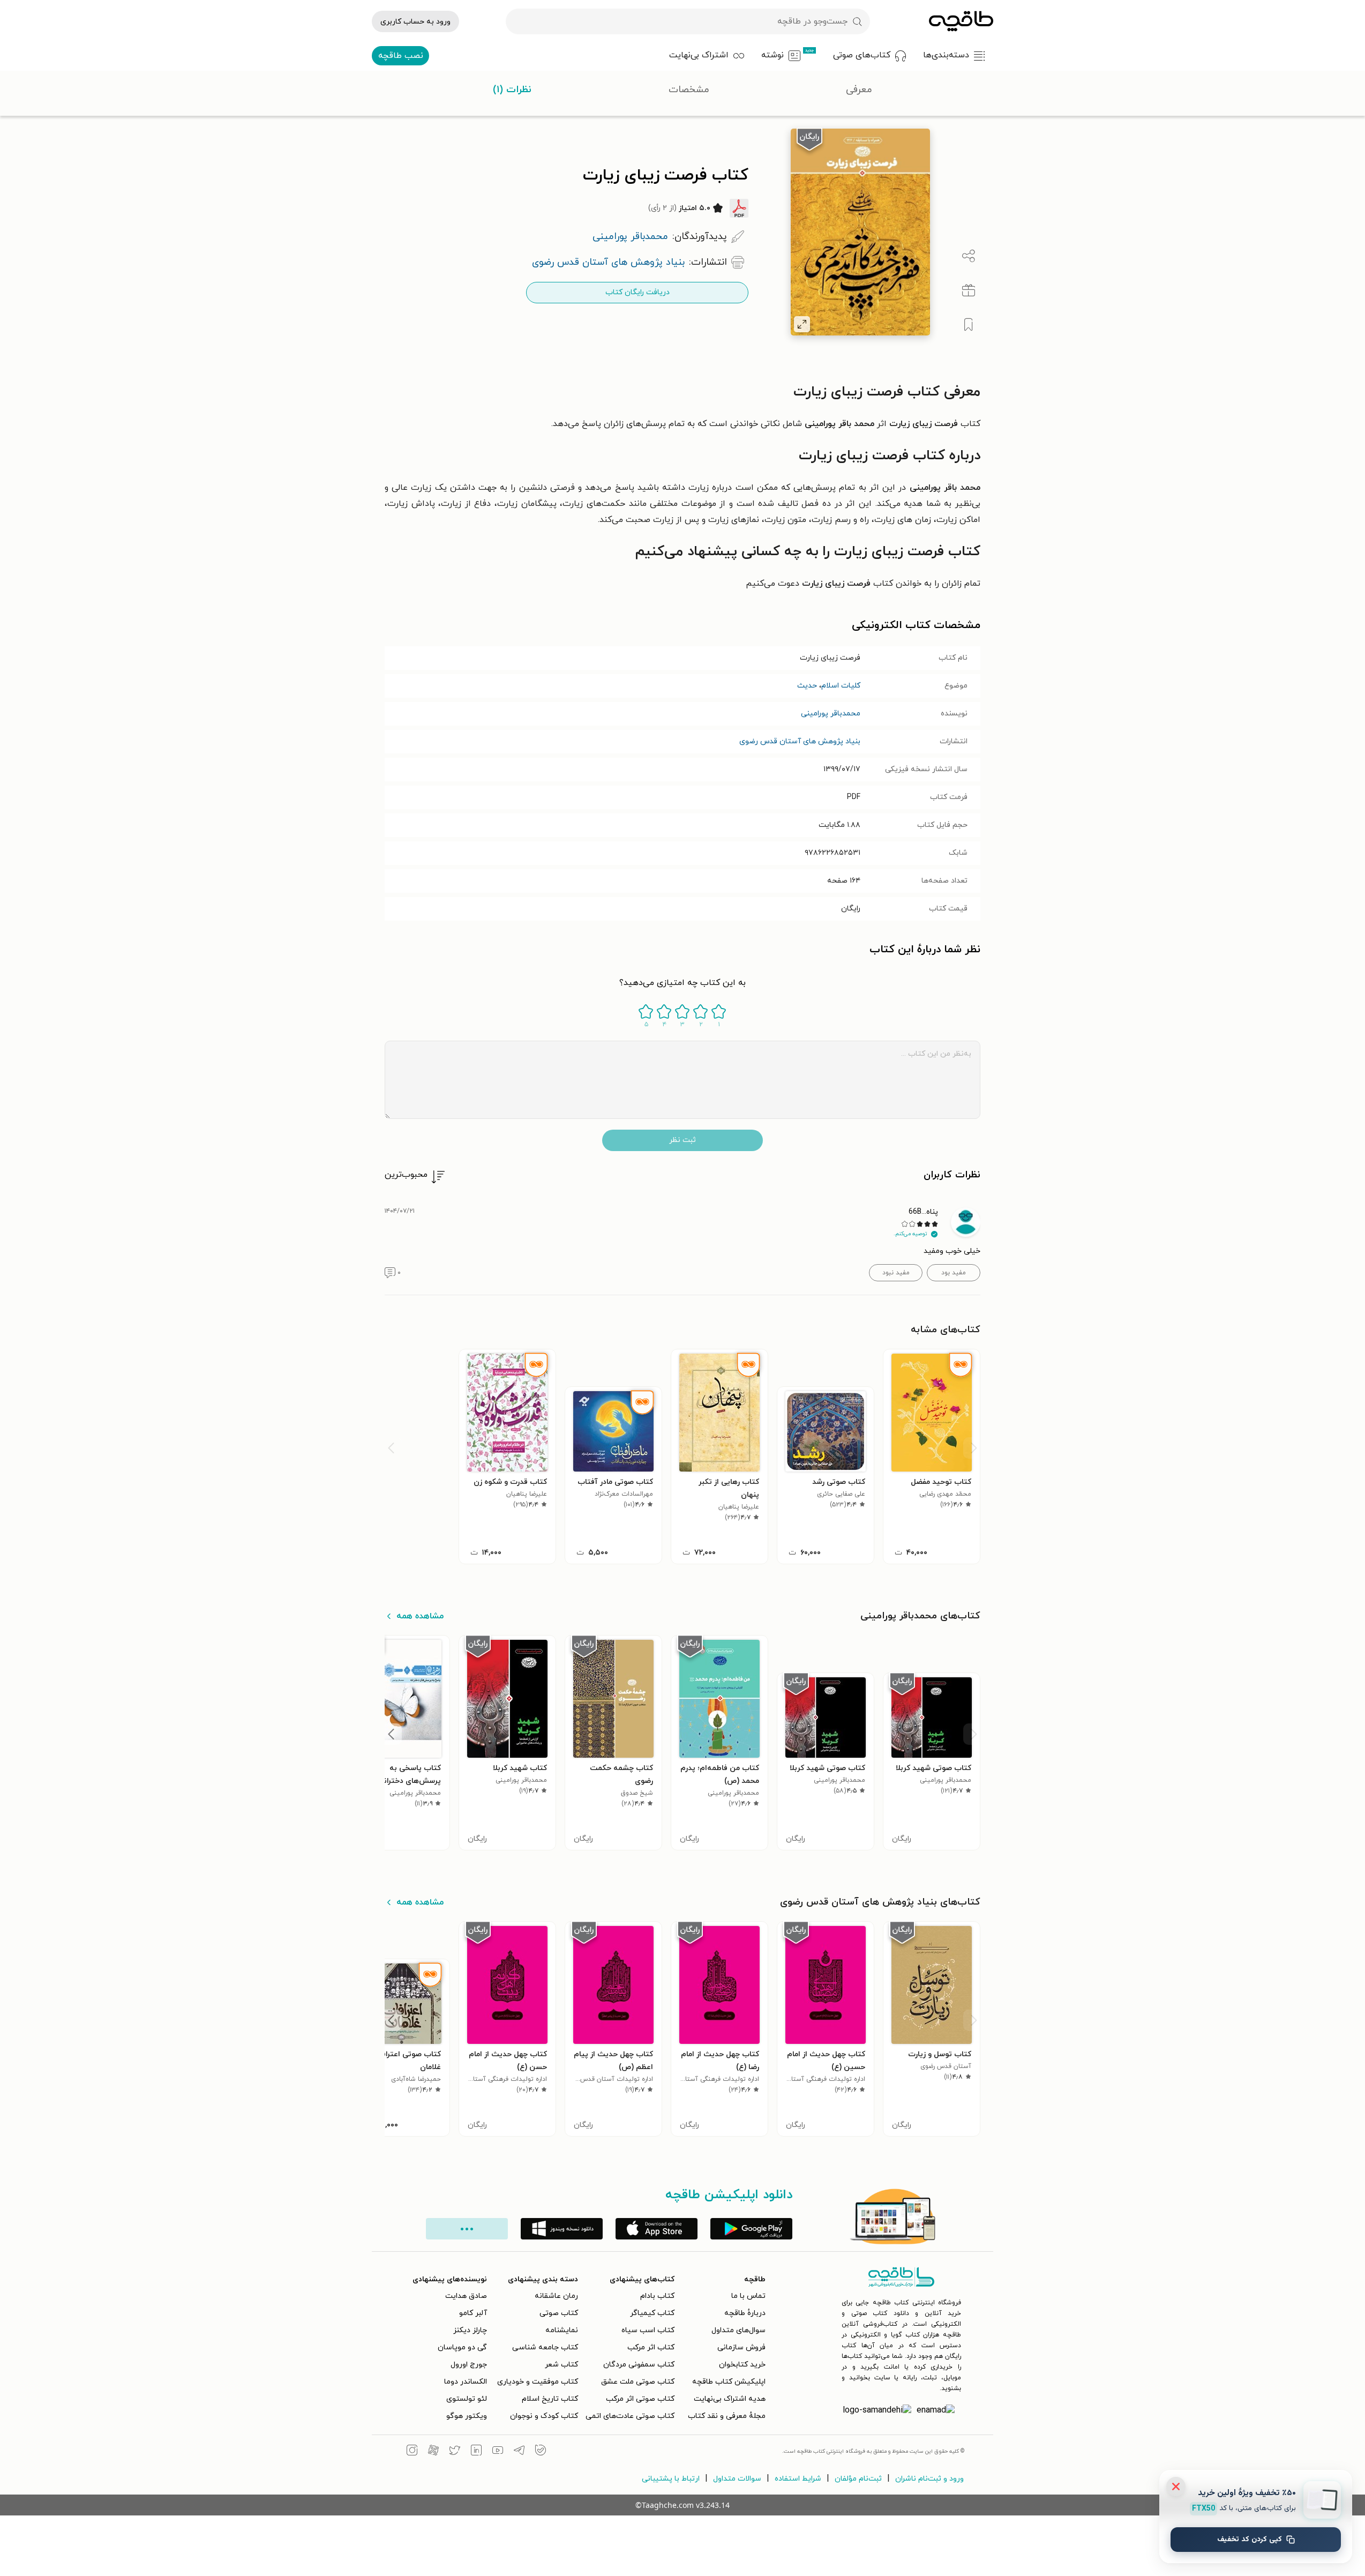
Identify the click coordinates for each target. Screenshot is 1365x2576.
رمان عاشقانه (556, 2296)
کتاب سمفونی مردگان (639, 2365)
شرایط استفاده (798, 2479)
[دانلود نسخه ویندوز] (562, 2229)
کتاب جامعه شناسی (545, 2347)
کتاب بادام (657, 2296)
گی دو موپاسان (462, 2347)
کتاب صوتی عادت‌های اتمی (630, 2416)
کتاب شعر (561, 2365)
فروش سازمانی (741, 2347)
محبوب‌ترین (406, 1175)
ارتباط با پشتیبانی (671, 2479)
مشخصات (689, 90)
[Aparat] (433, 2452)
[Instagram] (412, 2452)
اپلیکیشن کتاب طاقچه (729, 2382)
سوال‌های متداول (738, 2330)
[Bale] (541, 2452)
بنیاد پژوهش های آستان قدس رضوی (800, 741)
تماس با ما (748, 2296)
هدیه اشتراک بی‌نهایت (730, 2399)
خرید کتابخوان (742, 2365)
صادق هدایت (466, 2296)
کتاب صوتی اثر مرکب (640, 2399)
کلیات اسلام (841, 686)
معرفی (859, 90)
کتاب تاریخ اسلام (550, 2399)
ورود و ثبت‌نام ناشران (929, 2479)
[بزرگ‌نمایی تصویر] (802, 324)
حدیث (807, 686)
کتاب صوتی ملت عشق (638, 2382)
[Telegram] (519, 2452)
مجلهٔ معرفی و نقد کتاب (727, 2416)
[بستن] (1176, 2487)
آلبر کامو (473, 2313)
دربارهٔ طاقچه (745, 2313)
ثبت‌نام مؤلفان (858, 2479)
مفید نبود (896, 1273)
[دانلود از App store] (657, 2229)
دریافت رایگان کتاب (637, 292)
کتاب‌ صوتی (559, 2313)
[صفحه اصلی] (961, 21)
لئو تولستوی (467, 2399)
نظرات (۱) (512, 90)
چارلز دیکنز (470, 2330)
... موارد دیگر (467, 2229)
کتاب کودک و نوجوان (544, 2416)
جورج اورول (469, 2365)
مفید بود (954, 1273)
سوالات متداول (737, 2479)
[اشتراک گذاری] (969, 256)
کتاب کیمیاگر (652, 2313)
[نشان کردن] (969, 325)
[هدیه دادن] (969, 290)
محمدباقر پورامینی (831, 714)
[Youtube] (498, 2452)
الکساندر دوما (466, 2382)
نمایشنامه (562, 2330)
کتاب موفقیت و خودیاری (538, 2382)
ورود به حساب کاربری (415, 22)
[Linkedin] (476, 2452)
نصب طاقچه (401, 56)
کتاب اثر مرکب (651, 2347)
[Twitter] (455, 2452)
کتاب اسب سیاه (648, 2330)
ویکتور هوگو (467, 2416)
